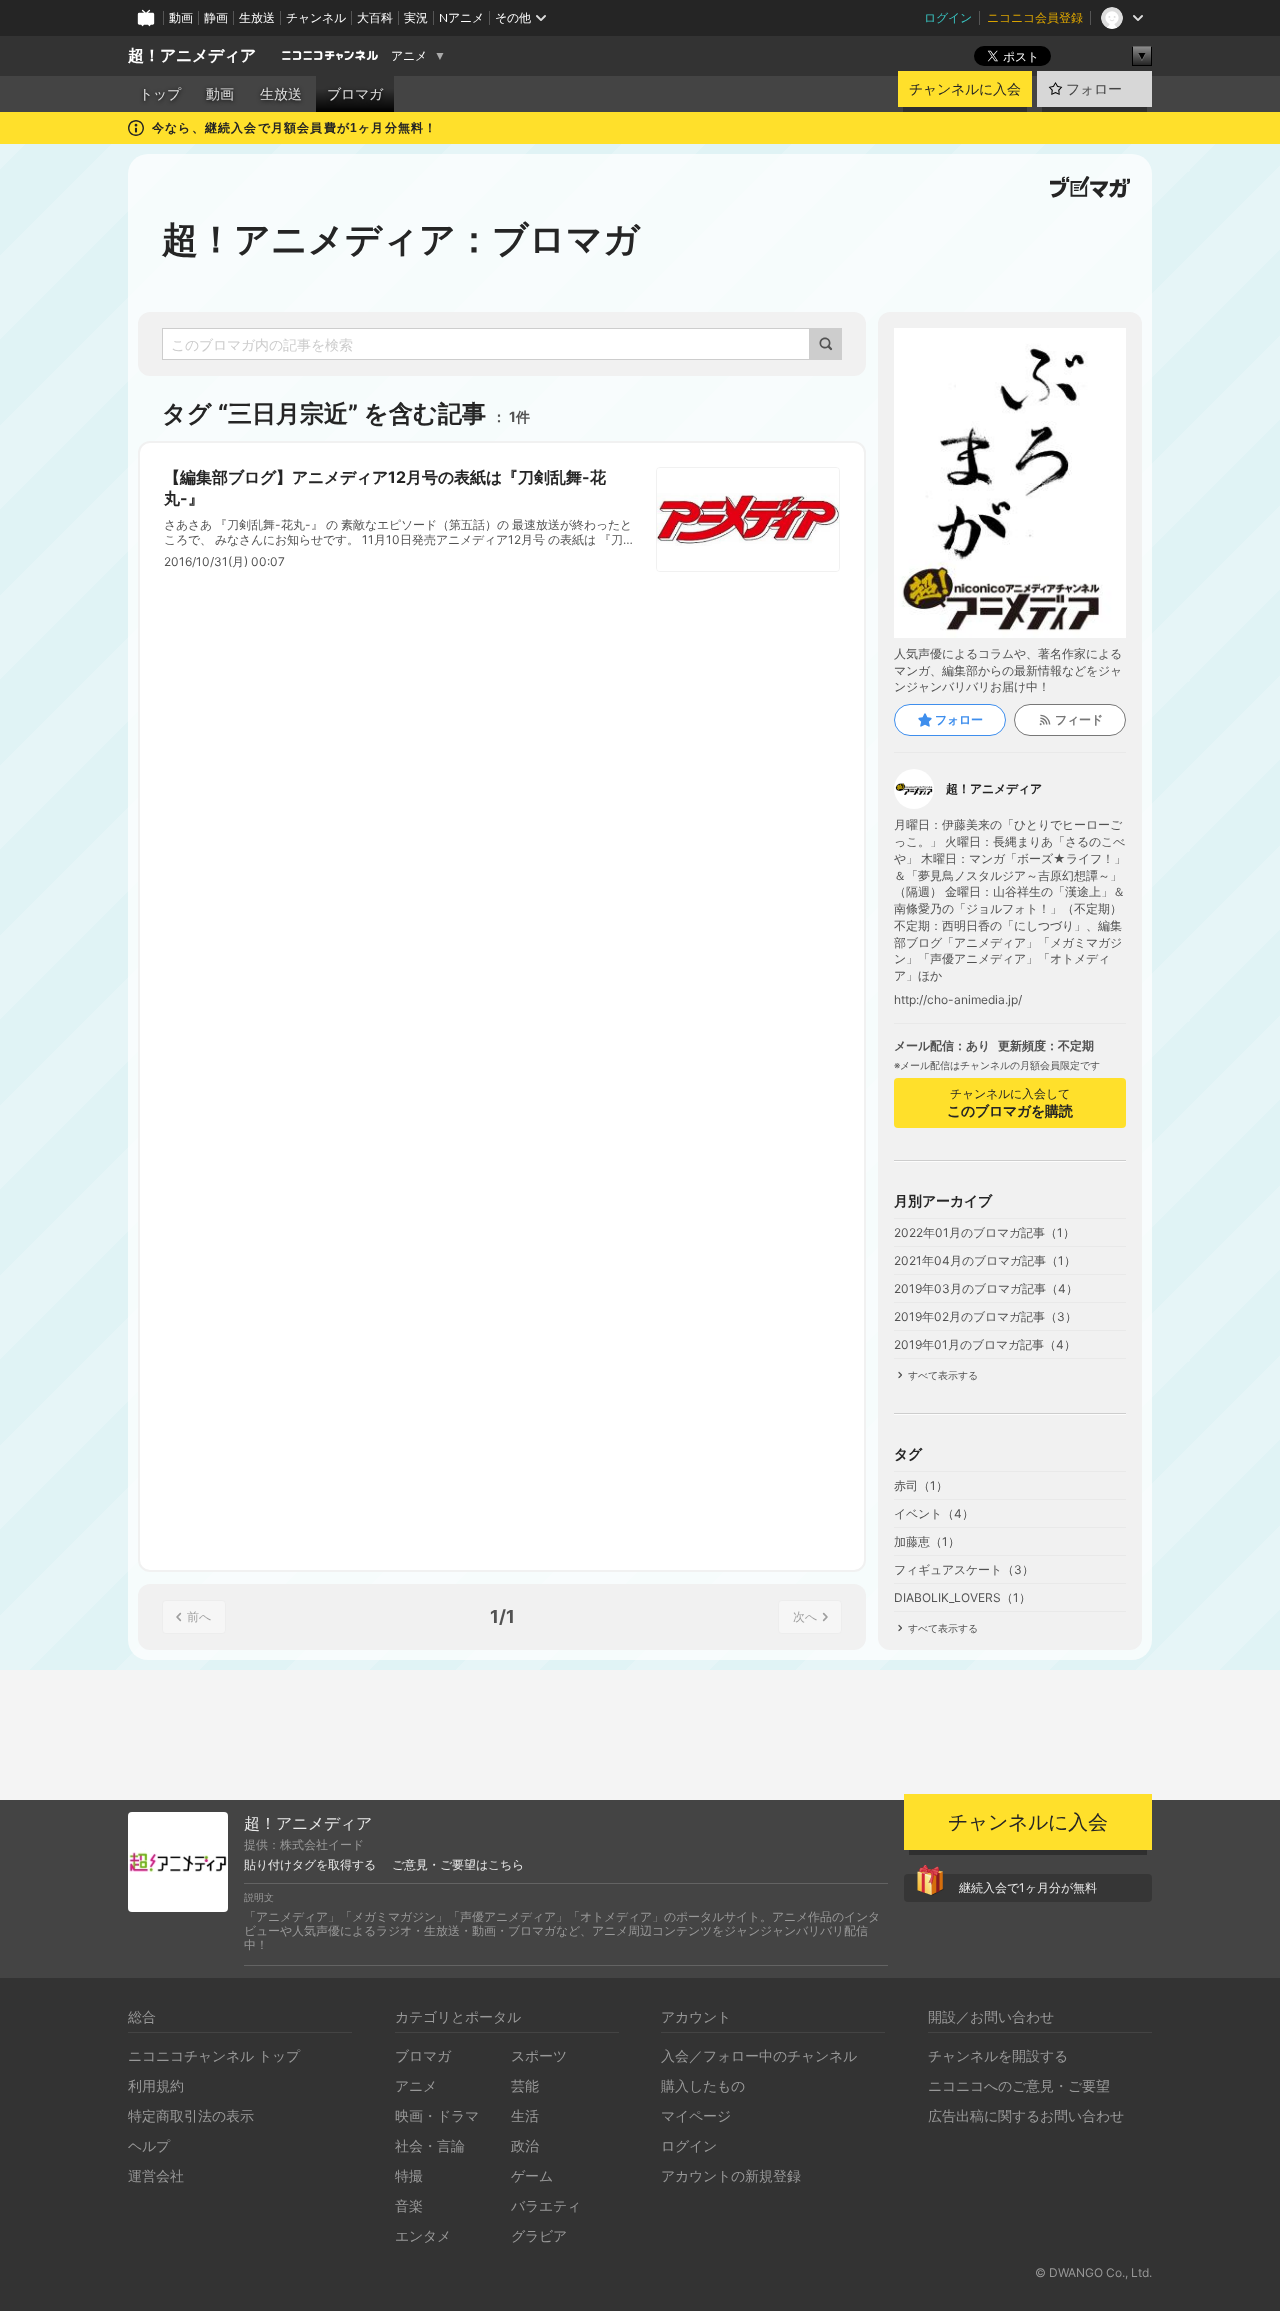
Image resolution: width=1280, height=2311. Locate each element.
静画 (216, 17)
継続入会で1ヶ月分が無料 (1028, 1887)
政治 (525, 2145)
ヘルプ (149, 2145)
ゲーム (532, 2175)
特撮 (409, 2175)
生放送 (257, 17)
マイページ (696, 2115)
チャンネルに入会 (965, 89)
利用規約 (156, 2085)
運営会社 (156, 2175)
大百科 (375, 17)
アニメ (409, 56)
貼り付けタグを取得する (310, 1865)
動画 (181, 17)
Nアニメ (461, 17)
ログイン (948, 17)
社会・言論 (430, 2145)
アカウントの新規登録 (731, 2175)
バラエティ (546, 2205)
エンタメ (423, 2235)
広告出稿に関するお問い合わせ (1026, 2115)
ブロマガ (355, 94)
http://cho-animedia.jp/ (958, 1000)
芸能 (525, 2085)
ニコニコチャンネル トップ (214, 2055)
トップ (160, 94)
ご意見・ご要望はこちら (458, 1865)
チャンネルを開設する (998, 2055)
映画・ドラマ (437, 2115)
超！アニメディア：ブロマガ (401, 239)
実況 (416, 17)
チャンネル (316, 17)
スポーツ (539, 2055)
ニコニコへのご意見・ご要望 (1019, 2085)
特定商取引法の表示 (191, 2115)
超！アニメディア (192, 55)
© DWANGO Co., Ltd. (1093, 2272)
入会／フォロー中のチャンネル (759, 2055)
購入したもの (703, 2085)
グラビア (539, 2235)
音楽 (409, 2205)
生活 (525, 2115)
